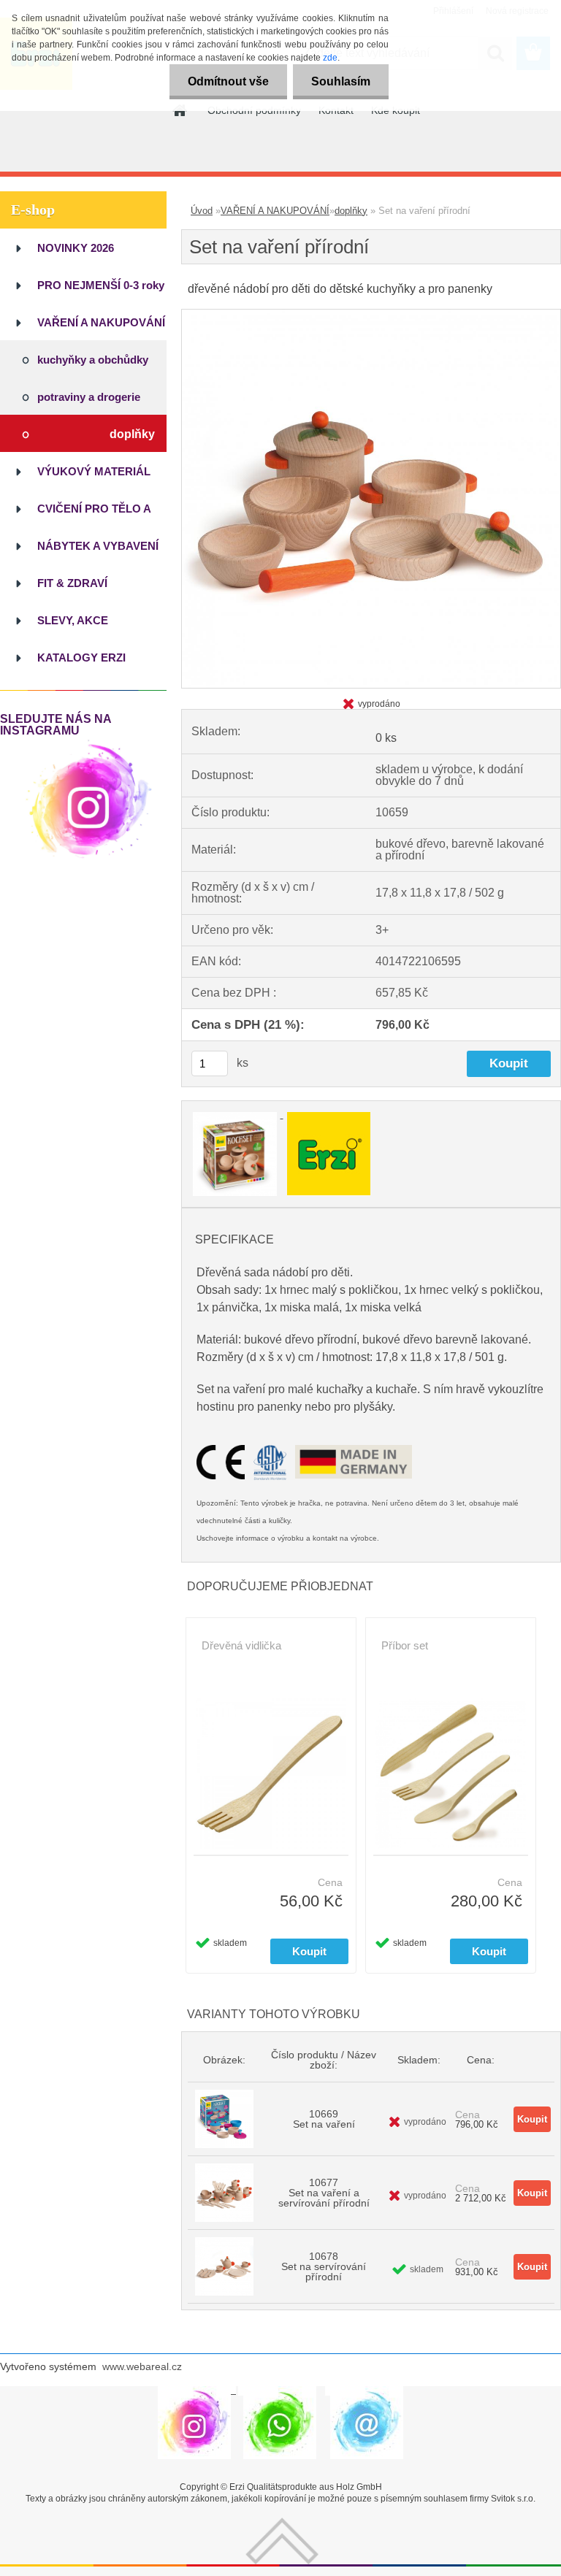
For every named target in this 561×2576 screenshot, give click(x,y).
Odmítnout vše (228, 81)
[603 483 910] (280, 2391)
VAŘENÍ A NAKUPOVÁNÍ (275, 211)
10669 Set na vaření (324, 2119)
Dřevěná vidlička (241, 1645)
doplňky (351, 211)
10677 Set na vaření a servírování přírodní (324, 2193)
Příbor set (405, 1645)
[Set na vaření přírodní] (371, 315)
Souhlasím (341, 81)
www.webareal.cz (142, 2366)
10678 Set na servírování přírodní (324, 2266)
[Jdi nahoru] (282, 2523)
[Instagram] (89, 742)
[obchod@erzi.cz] (367, 2391)
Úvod (202, 211)
